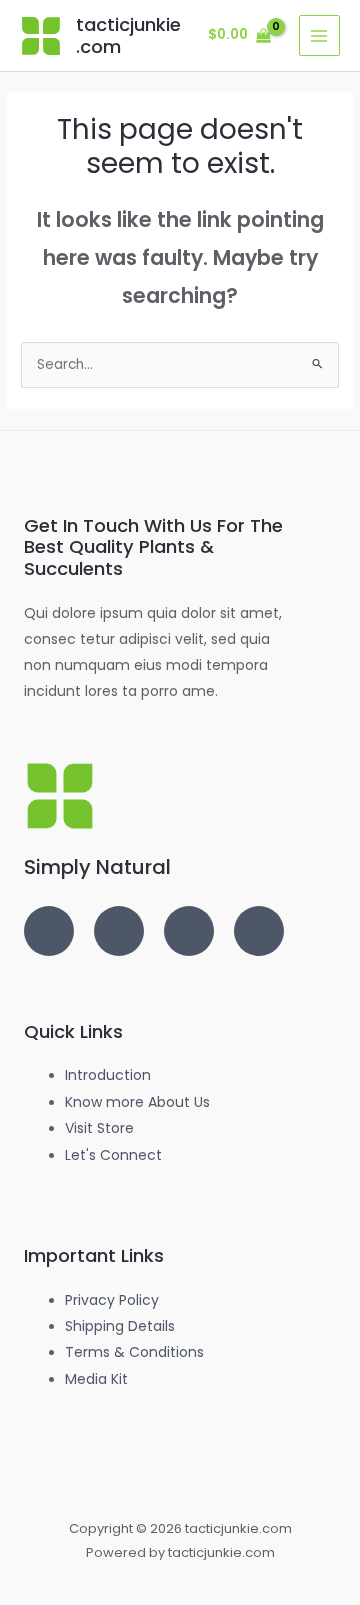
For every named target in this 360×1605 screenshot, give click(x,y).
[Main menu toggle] (319, 35)
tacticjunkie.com (128, 35)
